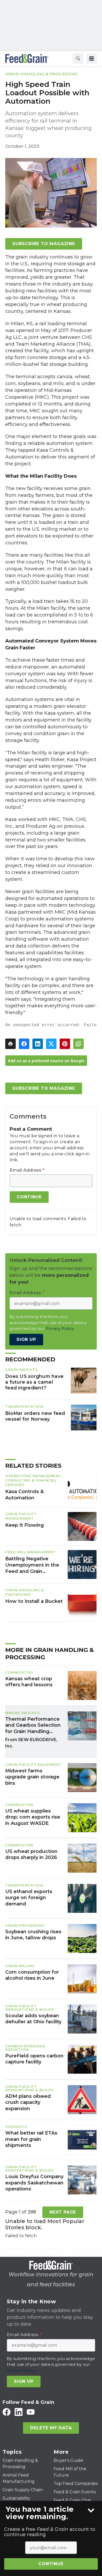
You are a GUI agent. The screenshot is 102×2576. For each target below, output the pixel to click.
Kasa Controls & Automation (24, 1495)
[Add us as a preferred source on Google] (78, 1044)
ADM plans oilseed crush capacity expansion (28, 2102)
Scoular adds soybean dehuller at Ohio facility (33, 2019)
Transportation (24, 1406)
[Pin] (65, 1044)
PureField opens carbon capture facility (34, 2059)
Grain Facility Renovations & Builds (29, 2008)
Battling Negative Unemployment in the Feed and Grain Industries (32, 1565)
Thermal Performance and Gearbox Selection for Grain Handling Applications (33, 1725)
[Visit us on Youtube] (31, 2412)
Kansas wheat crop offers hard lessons (29, 1682)
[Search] (78, 59)
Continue (51, 2564)
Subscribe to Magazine (44, 244)
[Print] (10, 1044)
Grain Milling (20, 1966)
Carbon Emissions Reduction (25, 2048)
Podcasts (16, 2127)
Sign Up (26, 1339)
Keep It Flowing (25, 1525)
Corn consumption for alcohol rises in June (32, 1975)
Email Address (27, 1170)
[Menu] (92, 59)
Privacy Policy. (60, 1328)
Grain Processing (25, 1925)
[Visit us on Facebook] (7, 2412)
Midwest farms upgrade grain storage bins (32, 1777)
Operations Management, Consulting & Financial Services (34, 1480)
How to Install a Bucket (34, 1601)
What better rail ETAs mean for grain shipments (31, 2139)
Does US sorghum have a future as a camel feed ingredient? (34, 1382)
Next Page (63, 2212)
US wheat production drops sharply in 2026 (31, 1854)
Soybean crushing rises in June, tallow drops (33, 1935)
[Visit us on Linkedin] (19, 2412)
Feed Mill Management (30, 1552)
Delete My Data (51, 2428)
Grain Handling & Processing (42, 74)
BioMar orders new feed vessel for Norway (35, 1416)
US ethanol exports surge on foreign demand (29, 1898)
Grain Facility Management (21, 1516)
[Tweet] (51, 1044)
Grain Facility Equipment (33, 1764)
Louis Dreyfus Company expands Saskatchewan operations (34, 2183)
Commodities (19, 1672)
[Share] (24, 1044)
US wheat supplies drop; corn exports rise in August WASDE (33, 1817)
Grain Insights (21, 1369)
